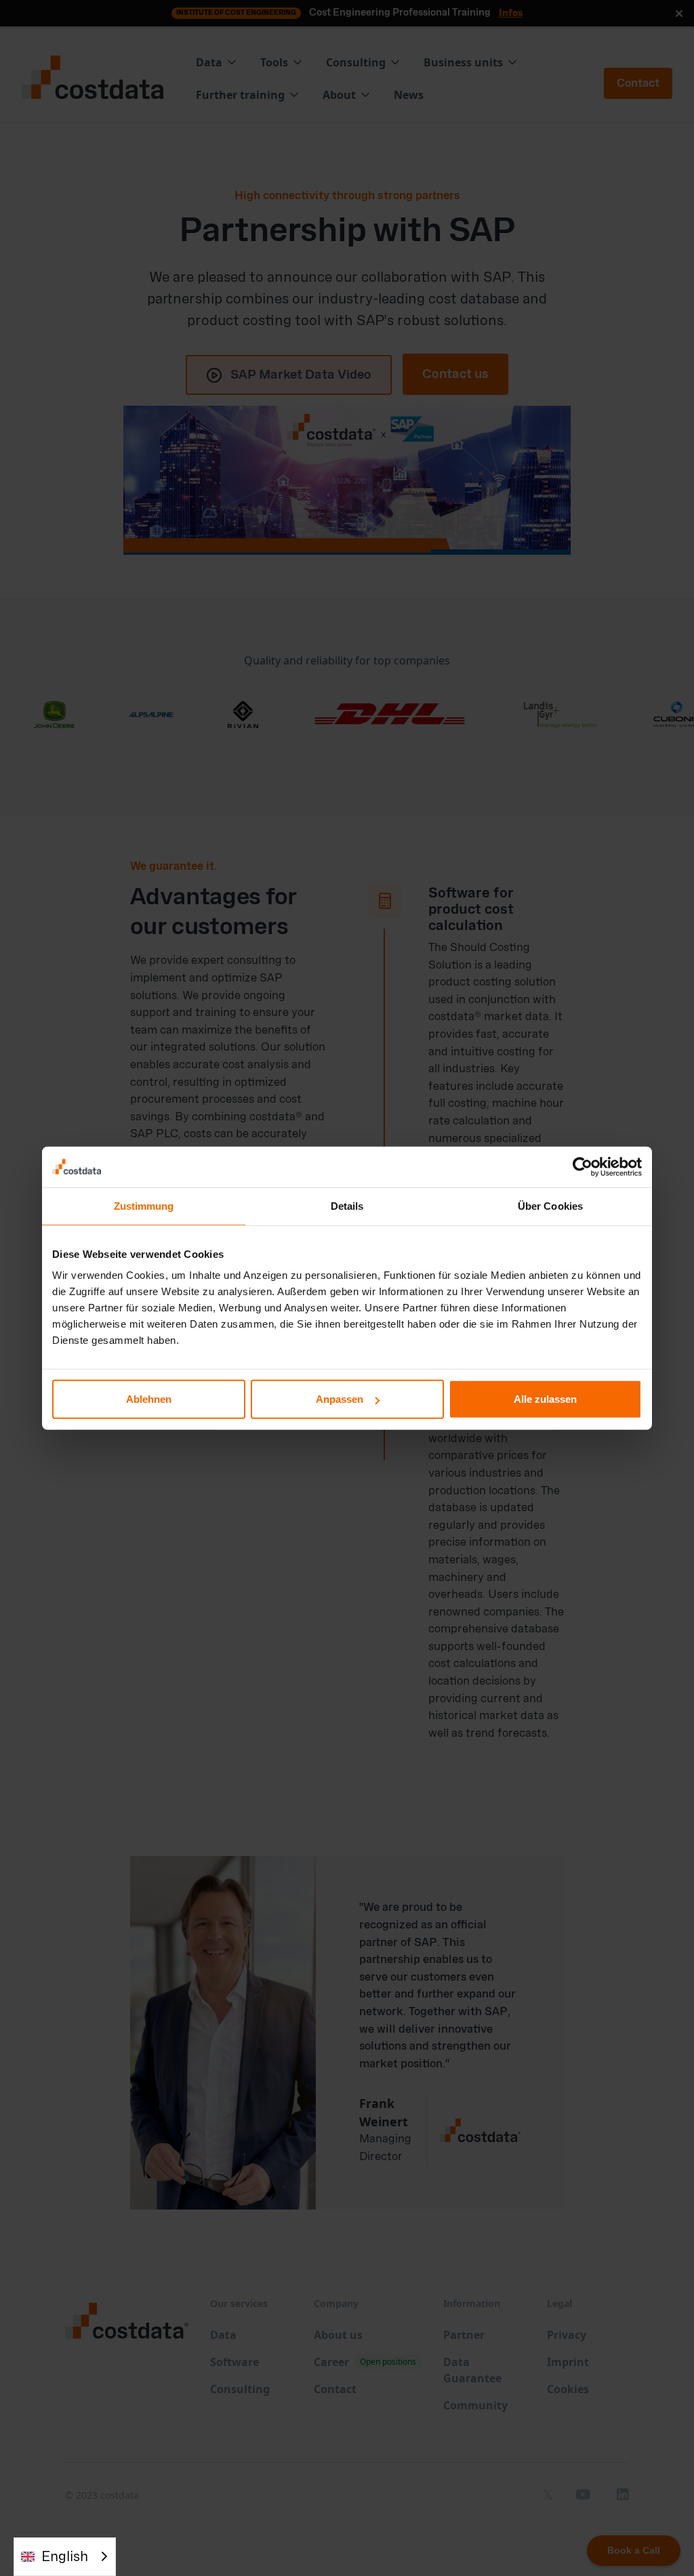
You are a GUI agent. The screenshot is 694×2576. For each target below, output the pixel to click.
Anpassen (340, 1399)
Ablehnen (149, 1399)
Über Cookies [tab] (550, 1205)
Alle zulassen (545, 1399)
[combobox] (65, 2557)
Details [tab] (347, 1205)
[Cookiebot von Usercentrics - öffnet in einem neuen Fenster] (583, 1166)
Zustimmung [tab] (144, 1205)
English (65, 2557)
